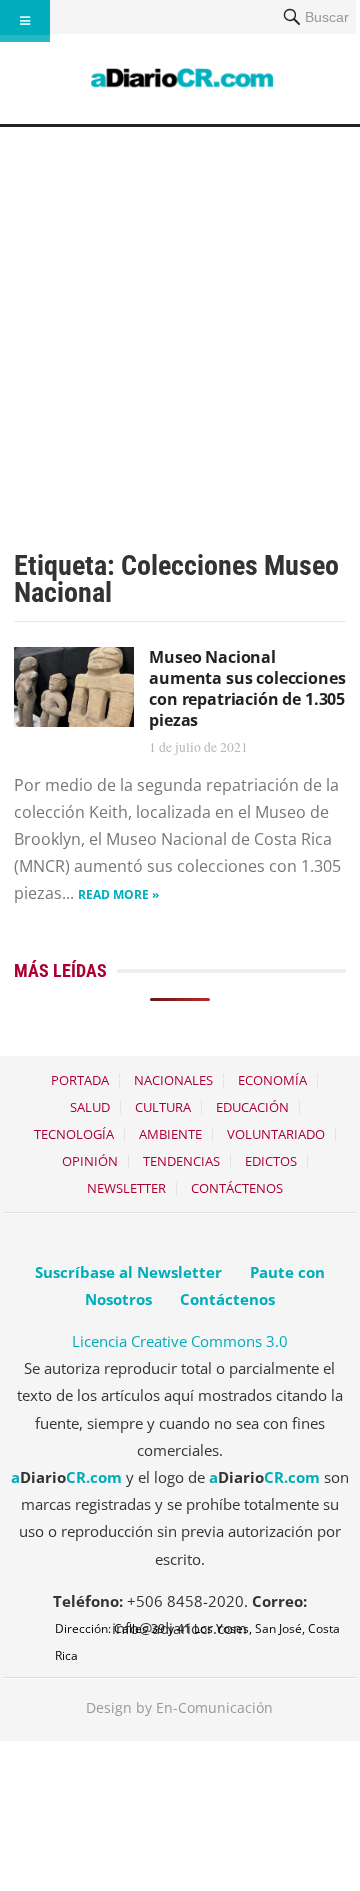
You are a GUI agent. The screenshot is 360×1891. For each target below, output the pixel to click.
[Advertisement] (180, 317)
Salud (90, 1107)
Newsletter (126, 1188)
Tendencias (181, 1161)
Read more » (118, 894)
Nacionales (173, 1080)
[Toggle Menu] (25, 21)
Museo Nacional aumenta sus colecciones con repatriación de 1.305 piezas (247, 688)
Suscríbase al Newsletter (128, 1272)
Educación (252, 1107)
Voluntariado (276, 1134)
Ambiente (170, 1134)
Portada (80, 1080)
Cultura (163, 1107)
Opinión (90, 1161)
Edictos (271, 1161)
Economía (272, 1080)
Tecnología (74, 1134)
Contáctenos (237, 1188)
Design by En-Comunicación (179, 1707)
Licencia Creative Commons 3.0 (180, 1341)
